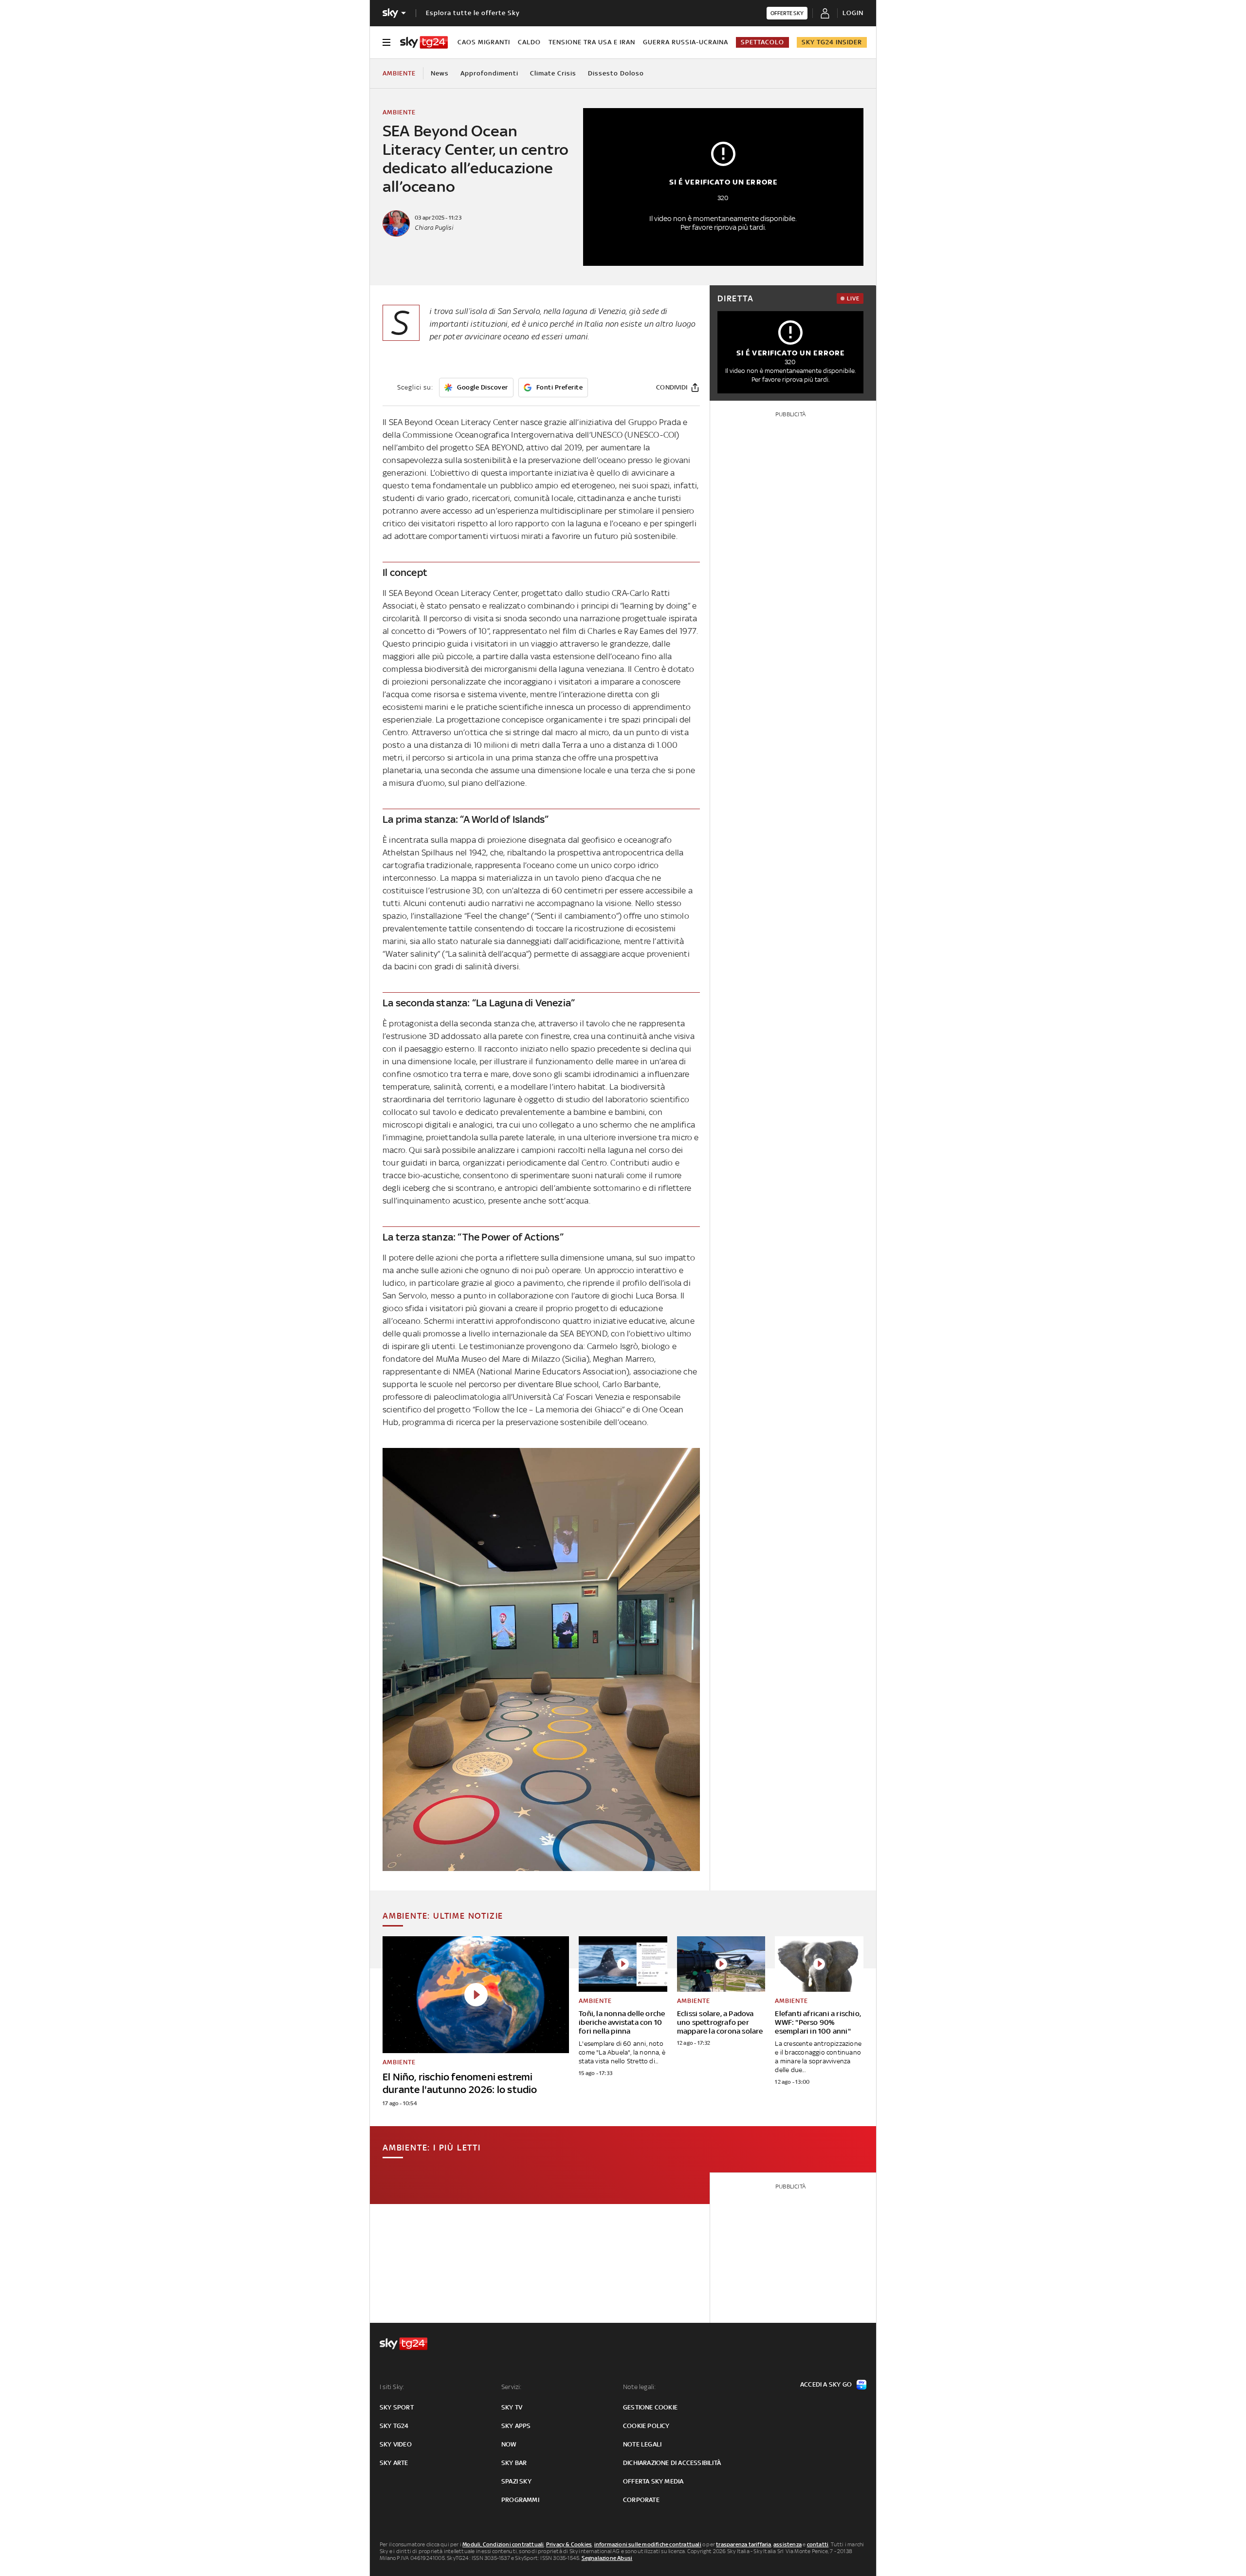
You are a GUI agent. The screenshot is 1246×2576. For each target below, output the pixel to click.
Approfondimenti (489, 73)
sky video (396, 2444)
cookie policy (646, 2426)
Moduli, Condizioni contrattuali (503, 2544)
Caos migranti (484, 42)
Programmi (520, 2500)
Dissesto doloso (616, 73)
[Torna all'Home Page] (424, 42)
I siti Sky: (392, 2387)
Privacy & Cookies (569, 2544)
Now (509, 2444)
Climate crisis (553, 73)
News (440, 73)
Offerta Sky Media (653, 2481)
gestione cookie (650, 2407)
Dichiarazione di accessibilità (672, 2463)
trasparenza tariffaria (743, 2544)
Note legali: (639, 2387)
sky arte (394, 2463)
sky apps (516, 2426)
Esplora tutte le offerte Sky (473, 13)
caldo (529, 42)
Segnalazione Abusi (607, 2558)
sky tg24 (394, 2426)
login (853, 13)
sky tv (512, 2407)
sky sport (397, 2407)
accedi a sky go (826, 2384)
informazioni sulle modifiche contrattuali (648, 2544)
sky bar (514, 2463)
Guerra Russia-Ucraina (686, 42)
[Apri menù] (386, 42)
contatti (818, 2544)
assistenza (788, 2544)
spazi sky (516, 2481)
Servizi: (512, 2387)
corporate (641, 2500)
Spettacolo (762, 42)
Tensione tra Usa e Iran (592, 42)
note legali (642, 2444)
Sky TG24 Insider (832, 42)
